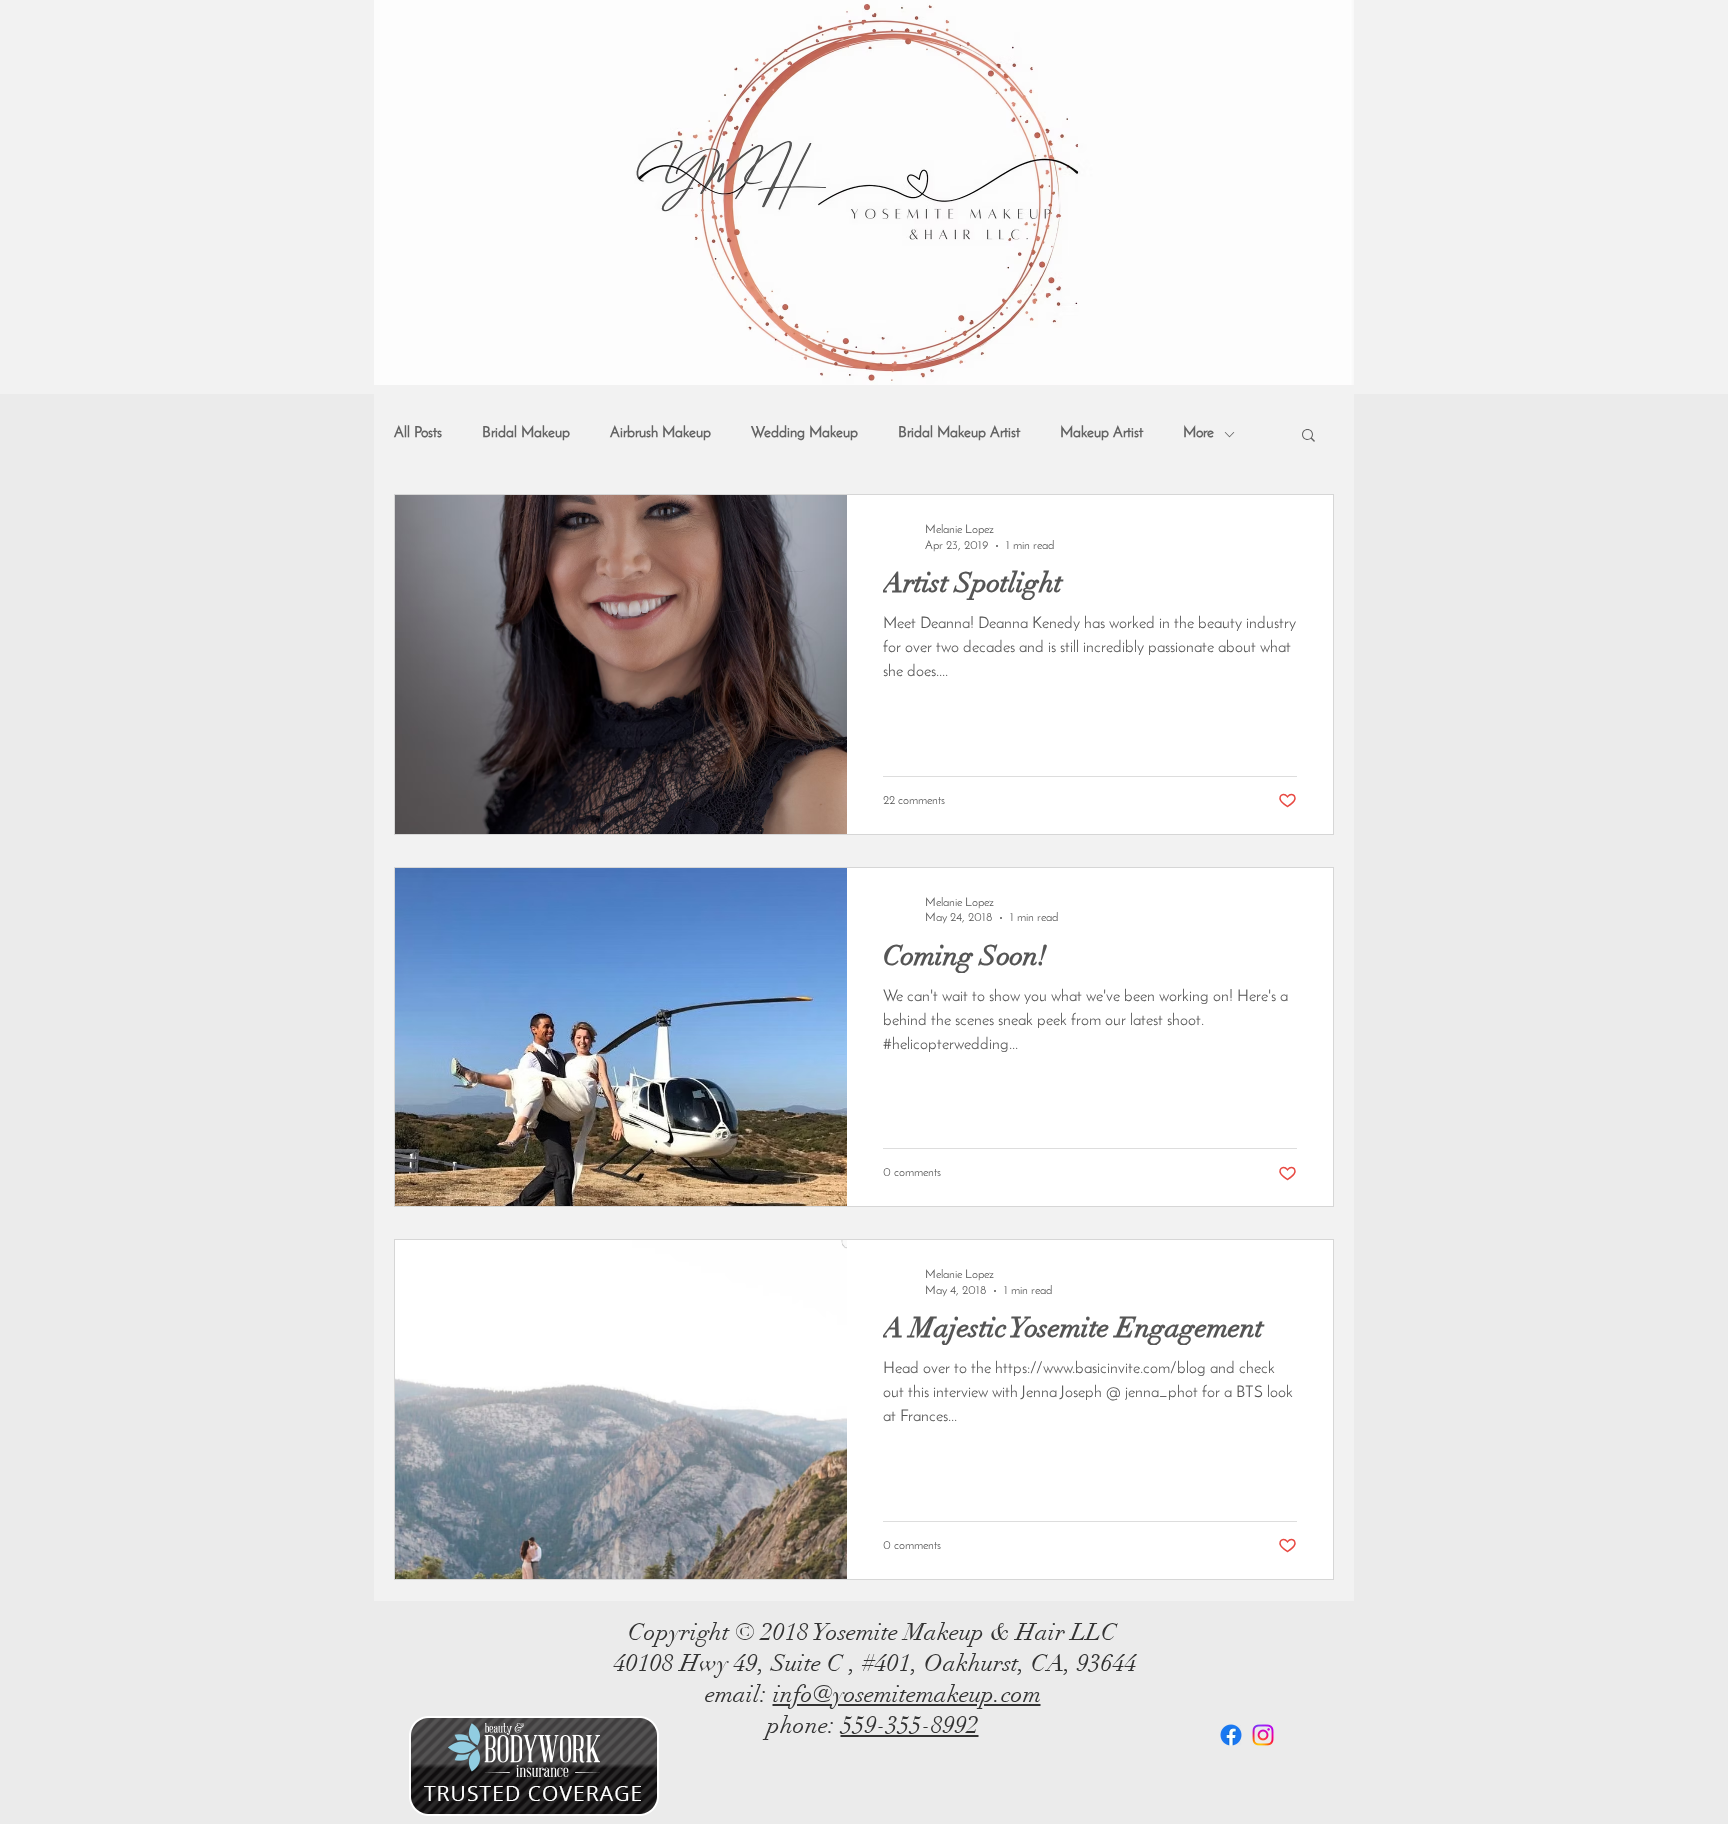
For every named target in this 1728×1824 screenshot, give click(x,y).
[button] (1308, 436)
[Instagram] (1263, 1735)
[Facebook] (1231, 1735)
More (1198, 433)
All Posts (418, 433)
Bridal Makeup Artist (959, 433)
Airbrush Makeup (660, 433)
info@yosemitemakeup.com (907, 1694)
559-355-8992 (910, 1725)
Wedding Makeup (804, 433)
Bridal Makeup (526, 433)
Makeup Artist (1101, 433)
